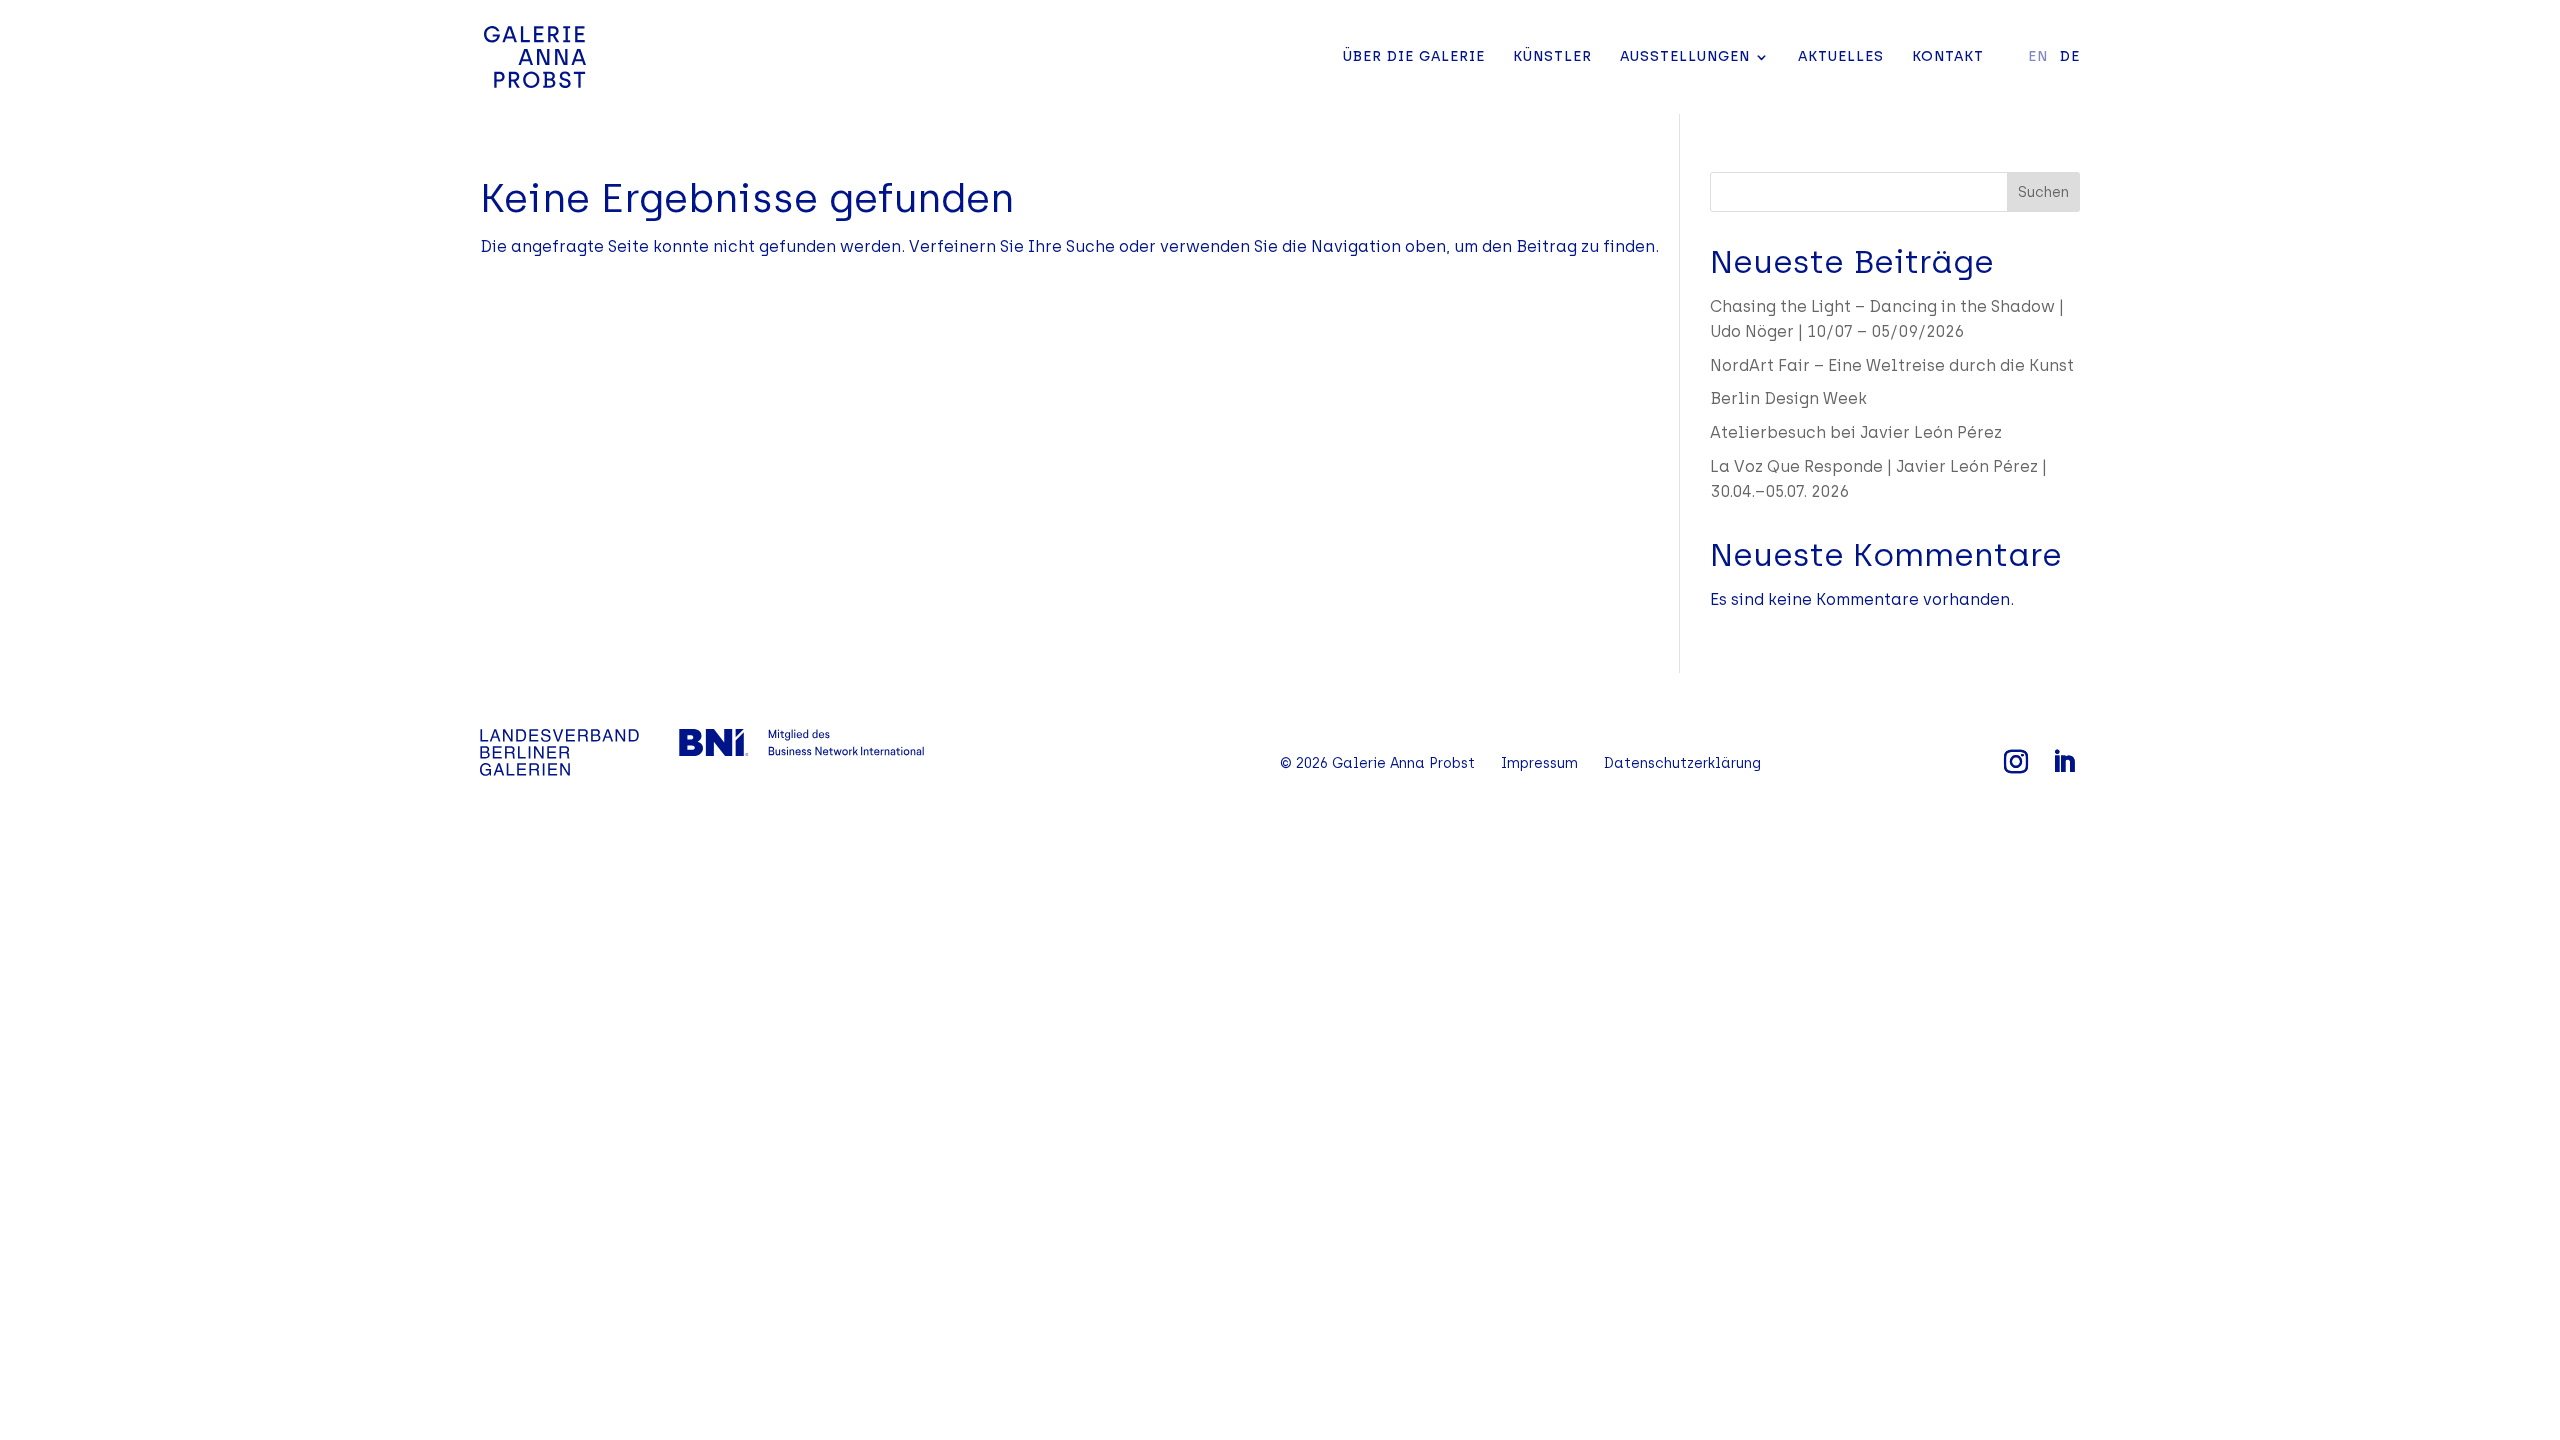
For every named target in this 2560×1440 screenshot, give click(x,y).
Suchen (2043, 192)
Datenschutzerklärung (1682, 763)
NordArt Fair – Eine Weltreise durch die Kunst (1892, 365)
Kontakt (1948, 57)
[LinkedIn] (2064, 763)
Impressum (1539, 763)
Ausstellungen (1685, 57)
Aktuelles (1841, 57)
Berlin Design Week (1788, 398)
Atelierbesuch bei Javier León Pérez (1856, 432)
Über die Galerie (1414, 57)
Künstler (1552, 57)
